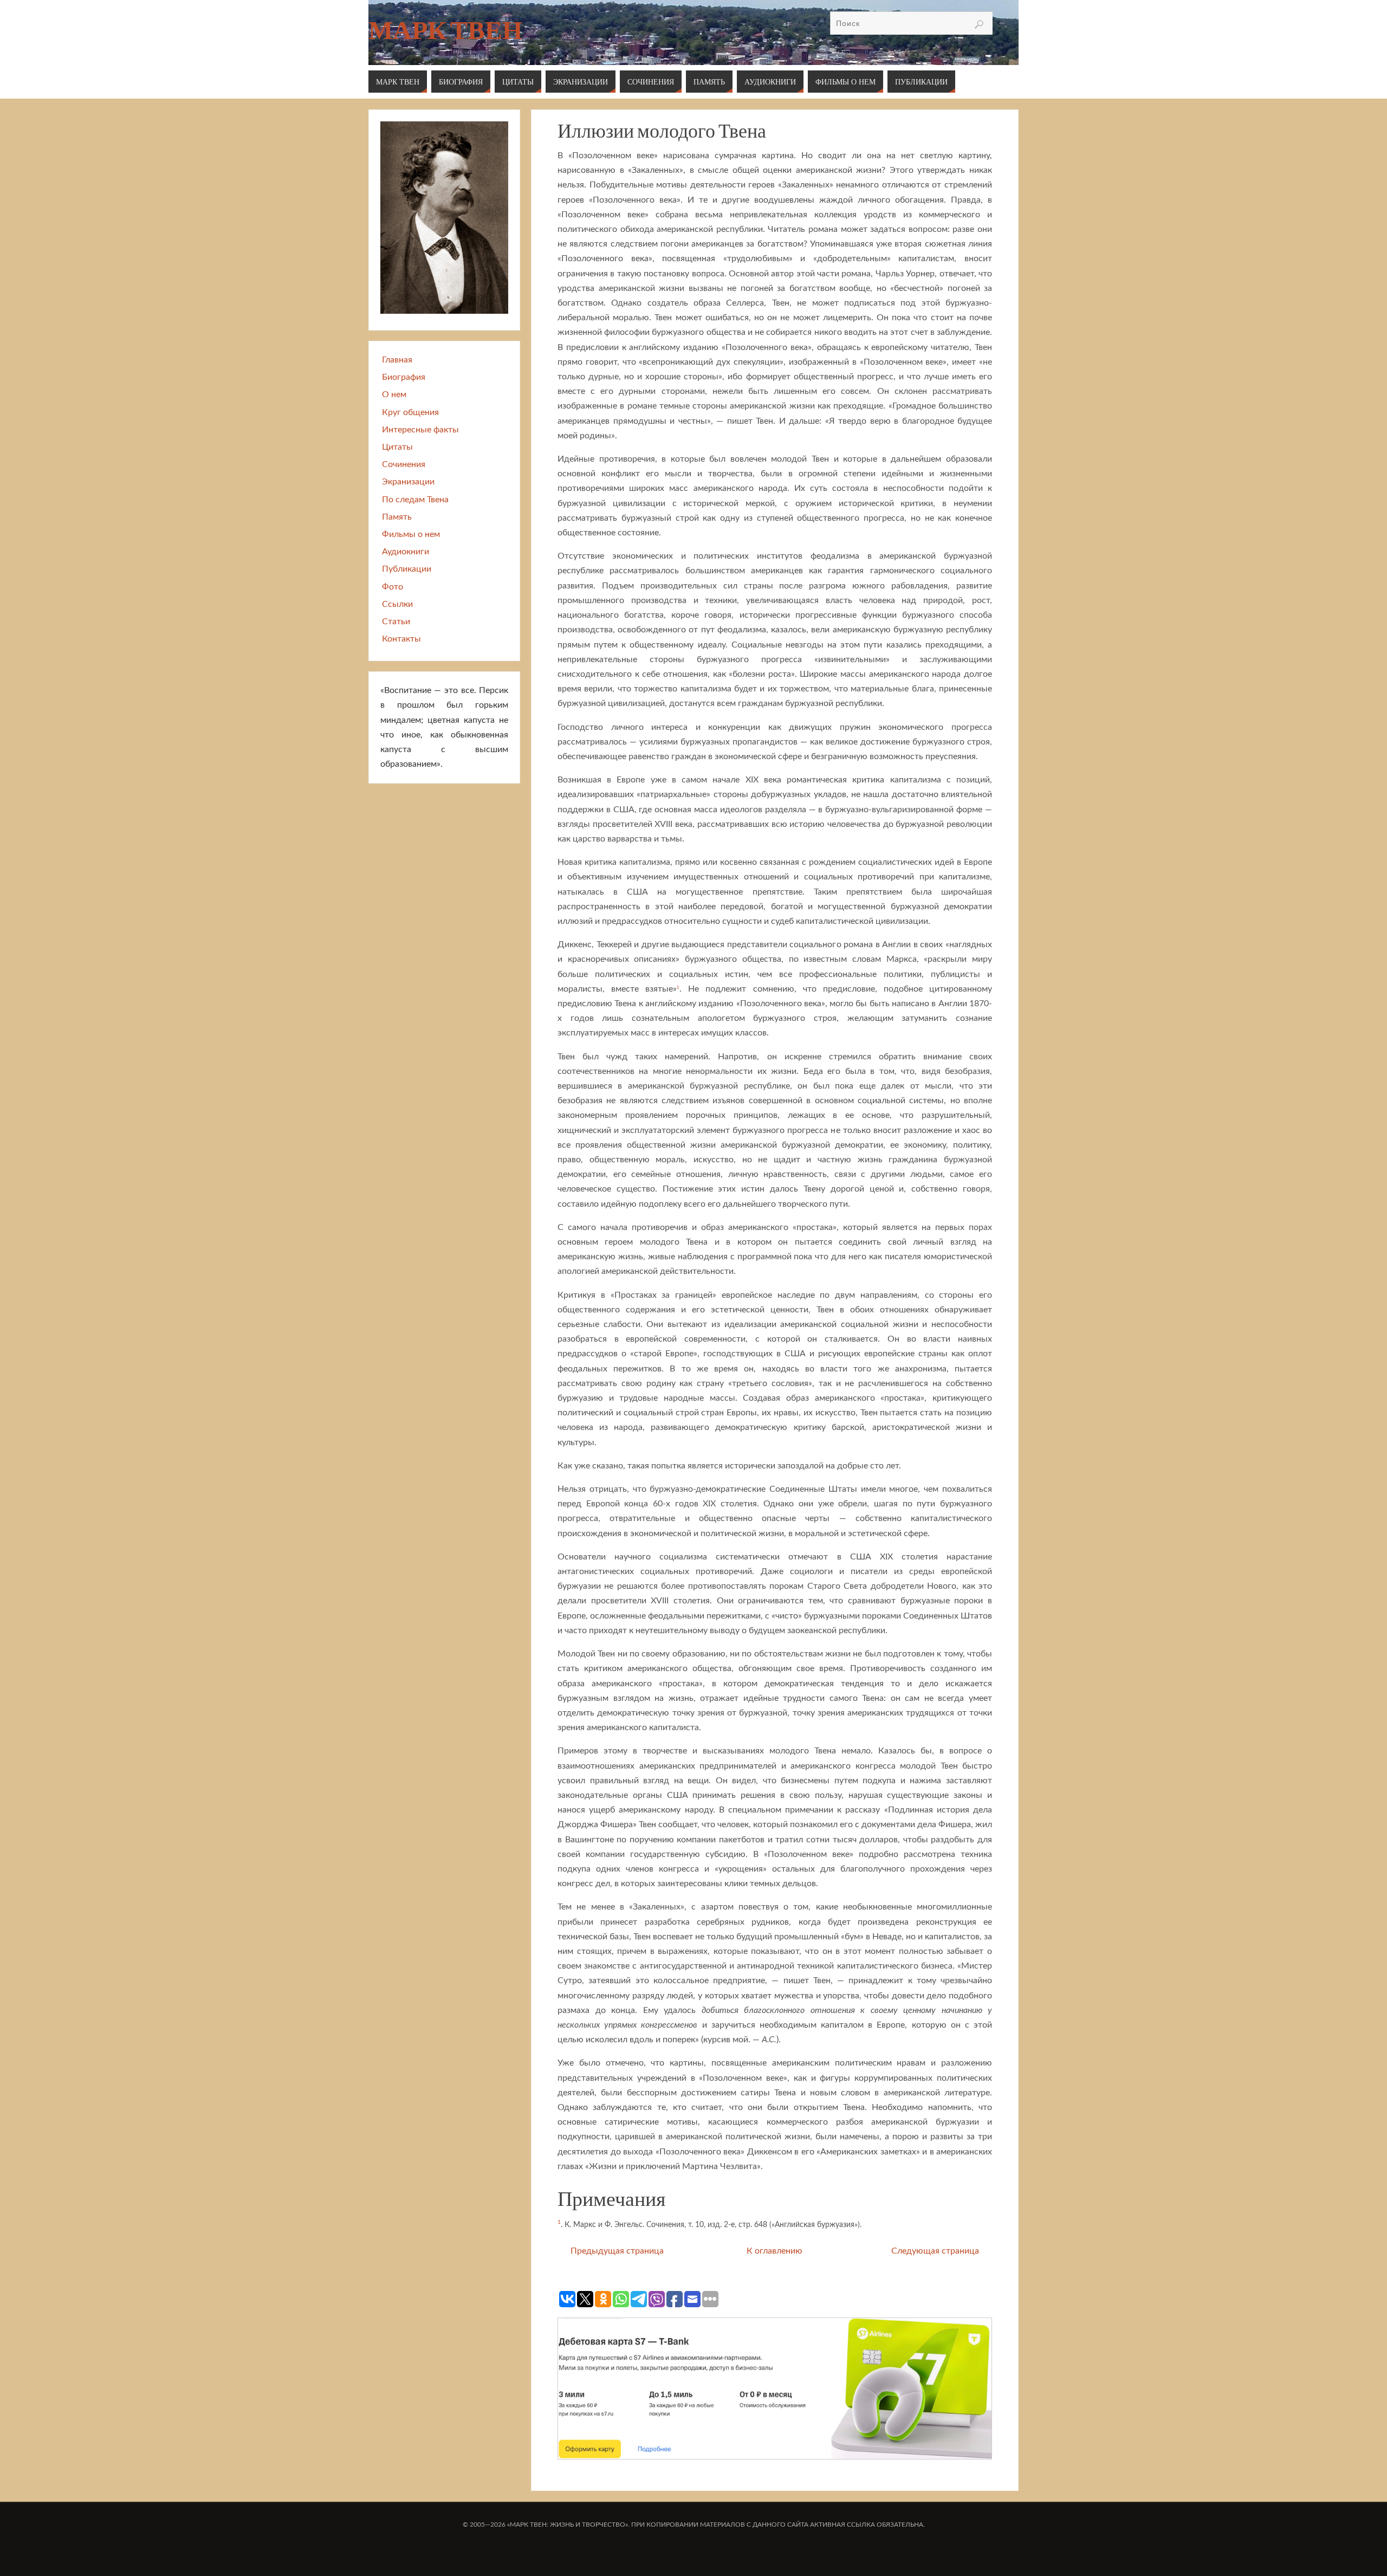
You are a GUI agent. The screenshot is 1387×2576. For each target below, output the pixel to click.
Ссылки (397, 604)
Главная (397, 360)
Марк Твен (445, 30)
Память (397, 517)
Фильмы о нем (411, 534)
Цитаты (397, 447)
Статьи (396, 622)
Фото (393, 587)
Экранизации (408, 482)
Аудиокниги (406, 552)
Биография (404, 377)
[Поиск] (979, 24)
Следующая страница (935, 2251)
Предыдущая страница (617, 2251)
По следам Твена (415, 500)
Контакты (401, 639)
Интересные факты (420, 430)
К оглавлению (774, 2251)
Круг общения (410, 412)
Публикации (407, 569)
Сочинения (404, 464)
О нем (394, 394)
